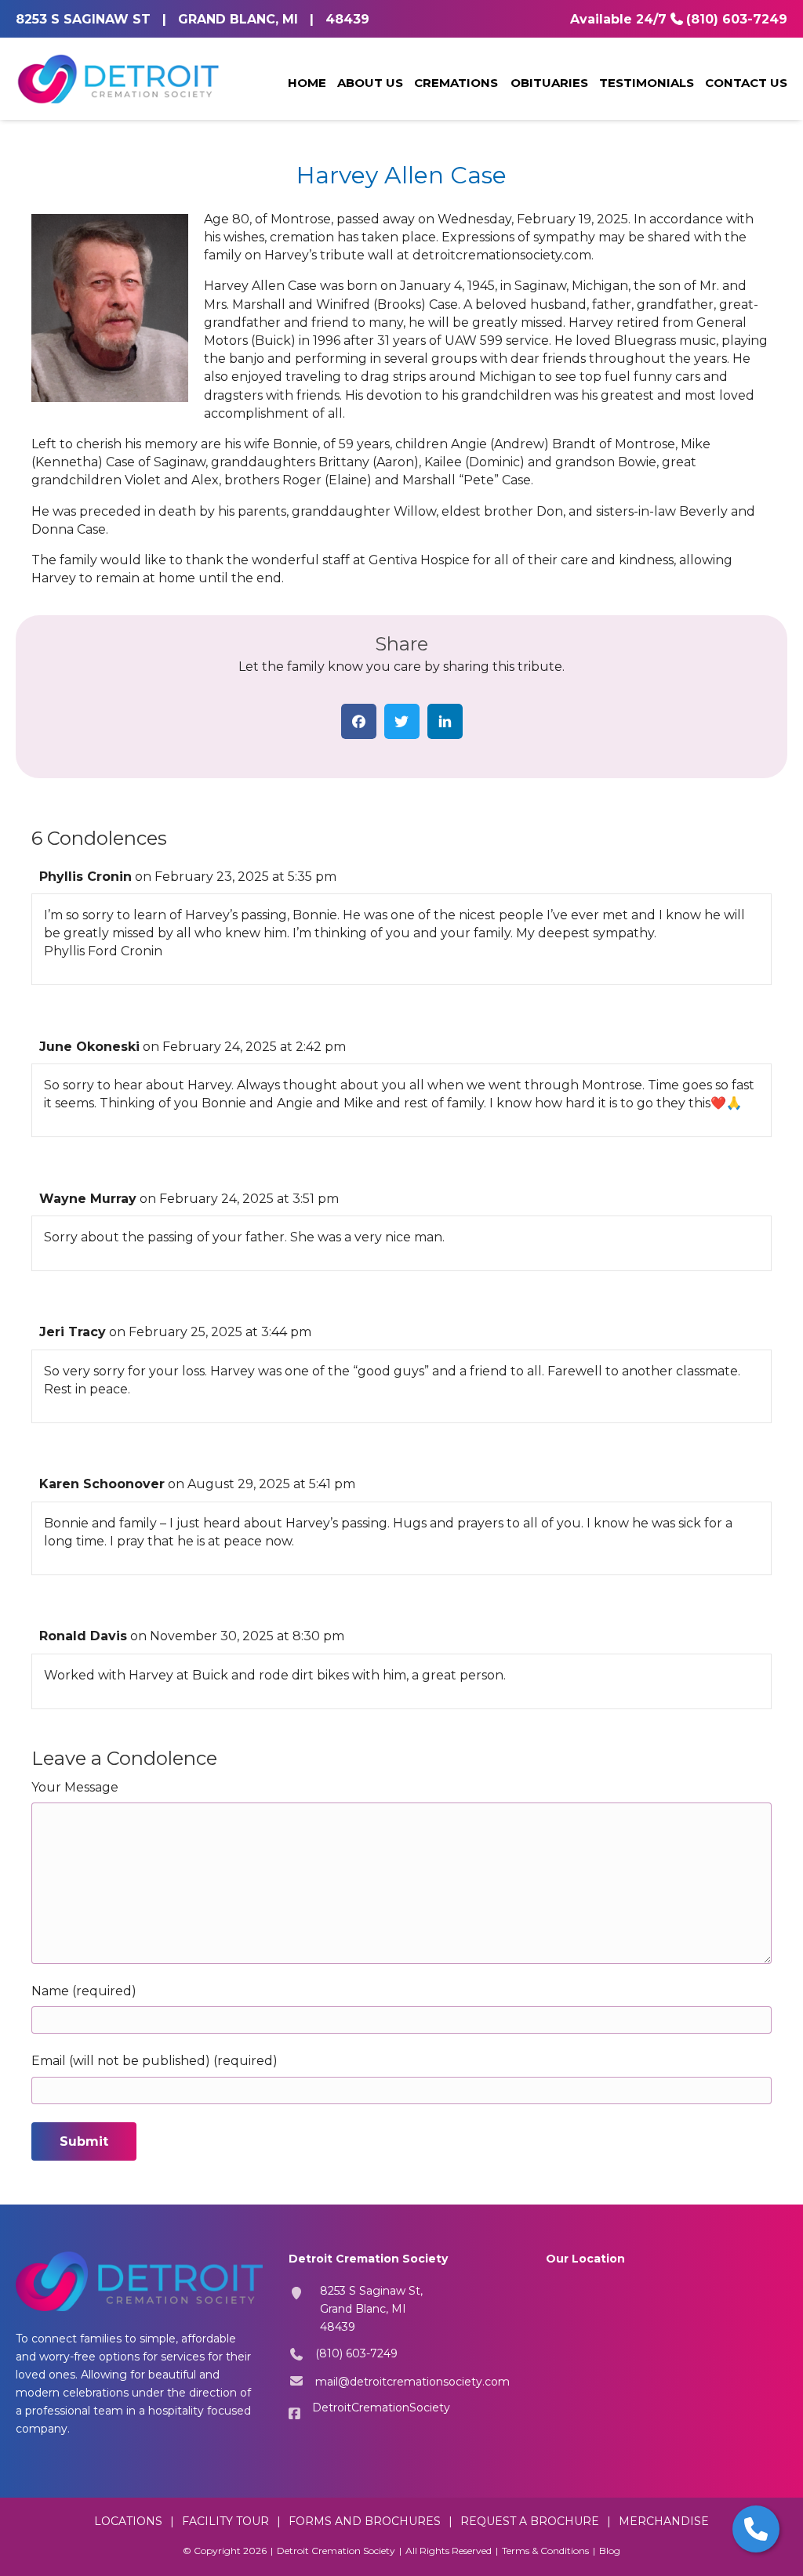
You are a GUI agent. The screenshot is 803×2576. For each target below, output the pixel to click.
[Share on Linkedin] (445, 721)
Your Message (75, 1787)
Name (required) (84, 1991)
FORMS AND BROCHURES (365, 2521)
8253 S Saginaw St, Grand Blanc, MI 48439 (371, 2309)
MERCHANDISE (664, 2521)
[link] (307, 84)
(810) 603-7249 (737, 19)
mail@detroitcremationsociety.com (412, 2382)
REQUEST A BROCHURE (530, 2521)
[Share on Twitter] (402, 721)
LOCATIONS (128, 2521)
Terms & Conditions (545, 2551)
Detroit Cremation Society (336, 2551)
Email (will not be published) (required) (154, 2061)
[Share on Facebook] (359, 721)
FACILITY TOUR (225, 2521)
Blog (610, 2551)
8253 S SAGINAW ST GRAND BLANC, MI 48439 (193, 19)
